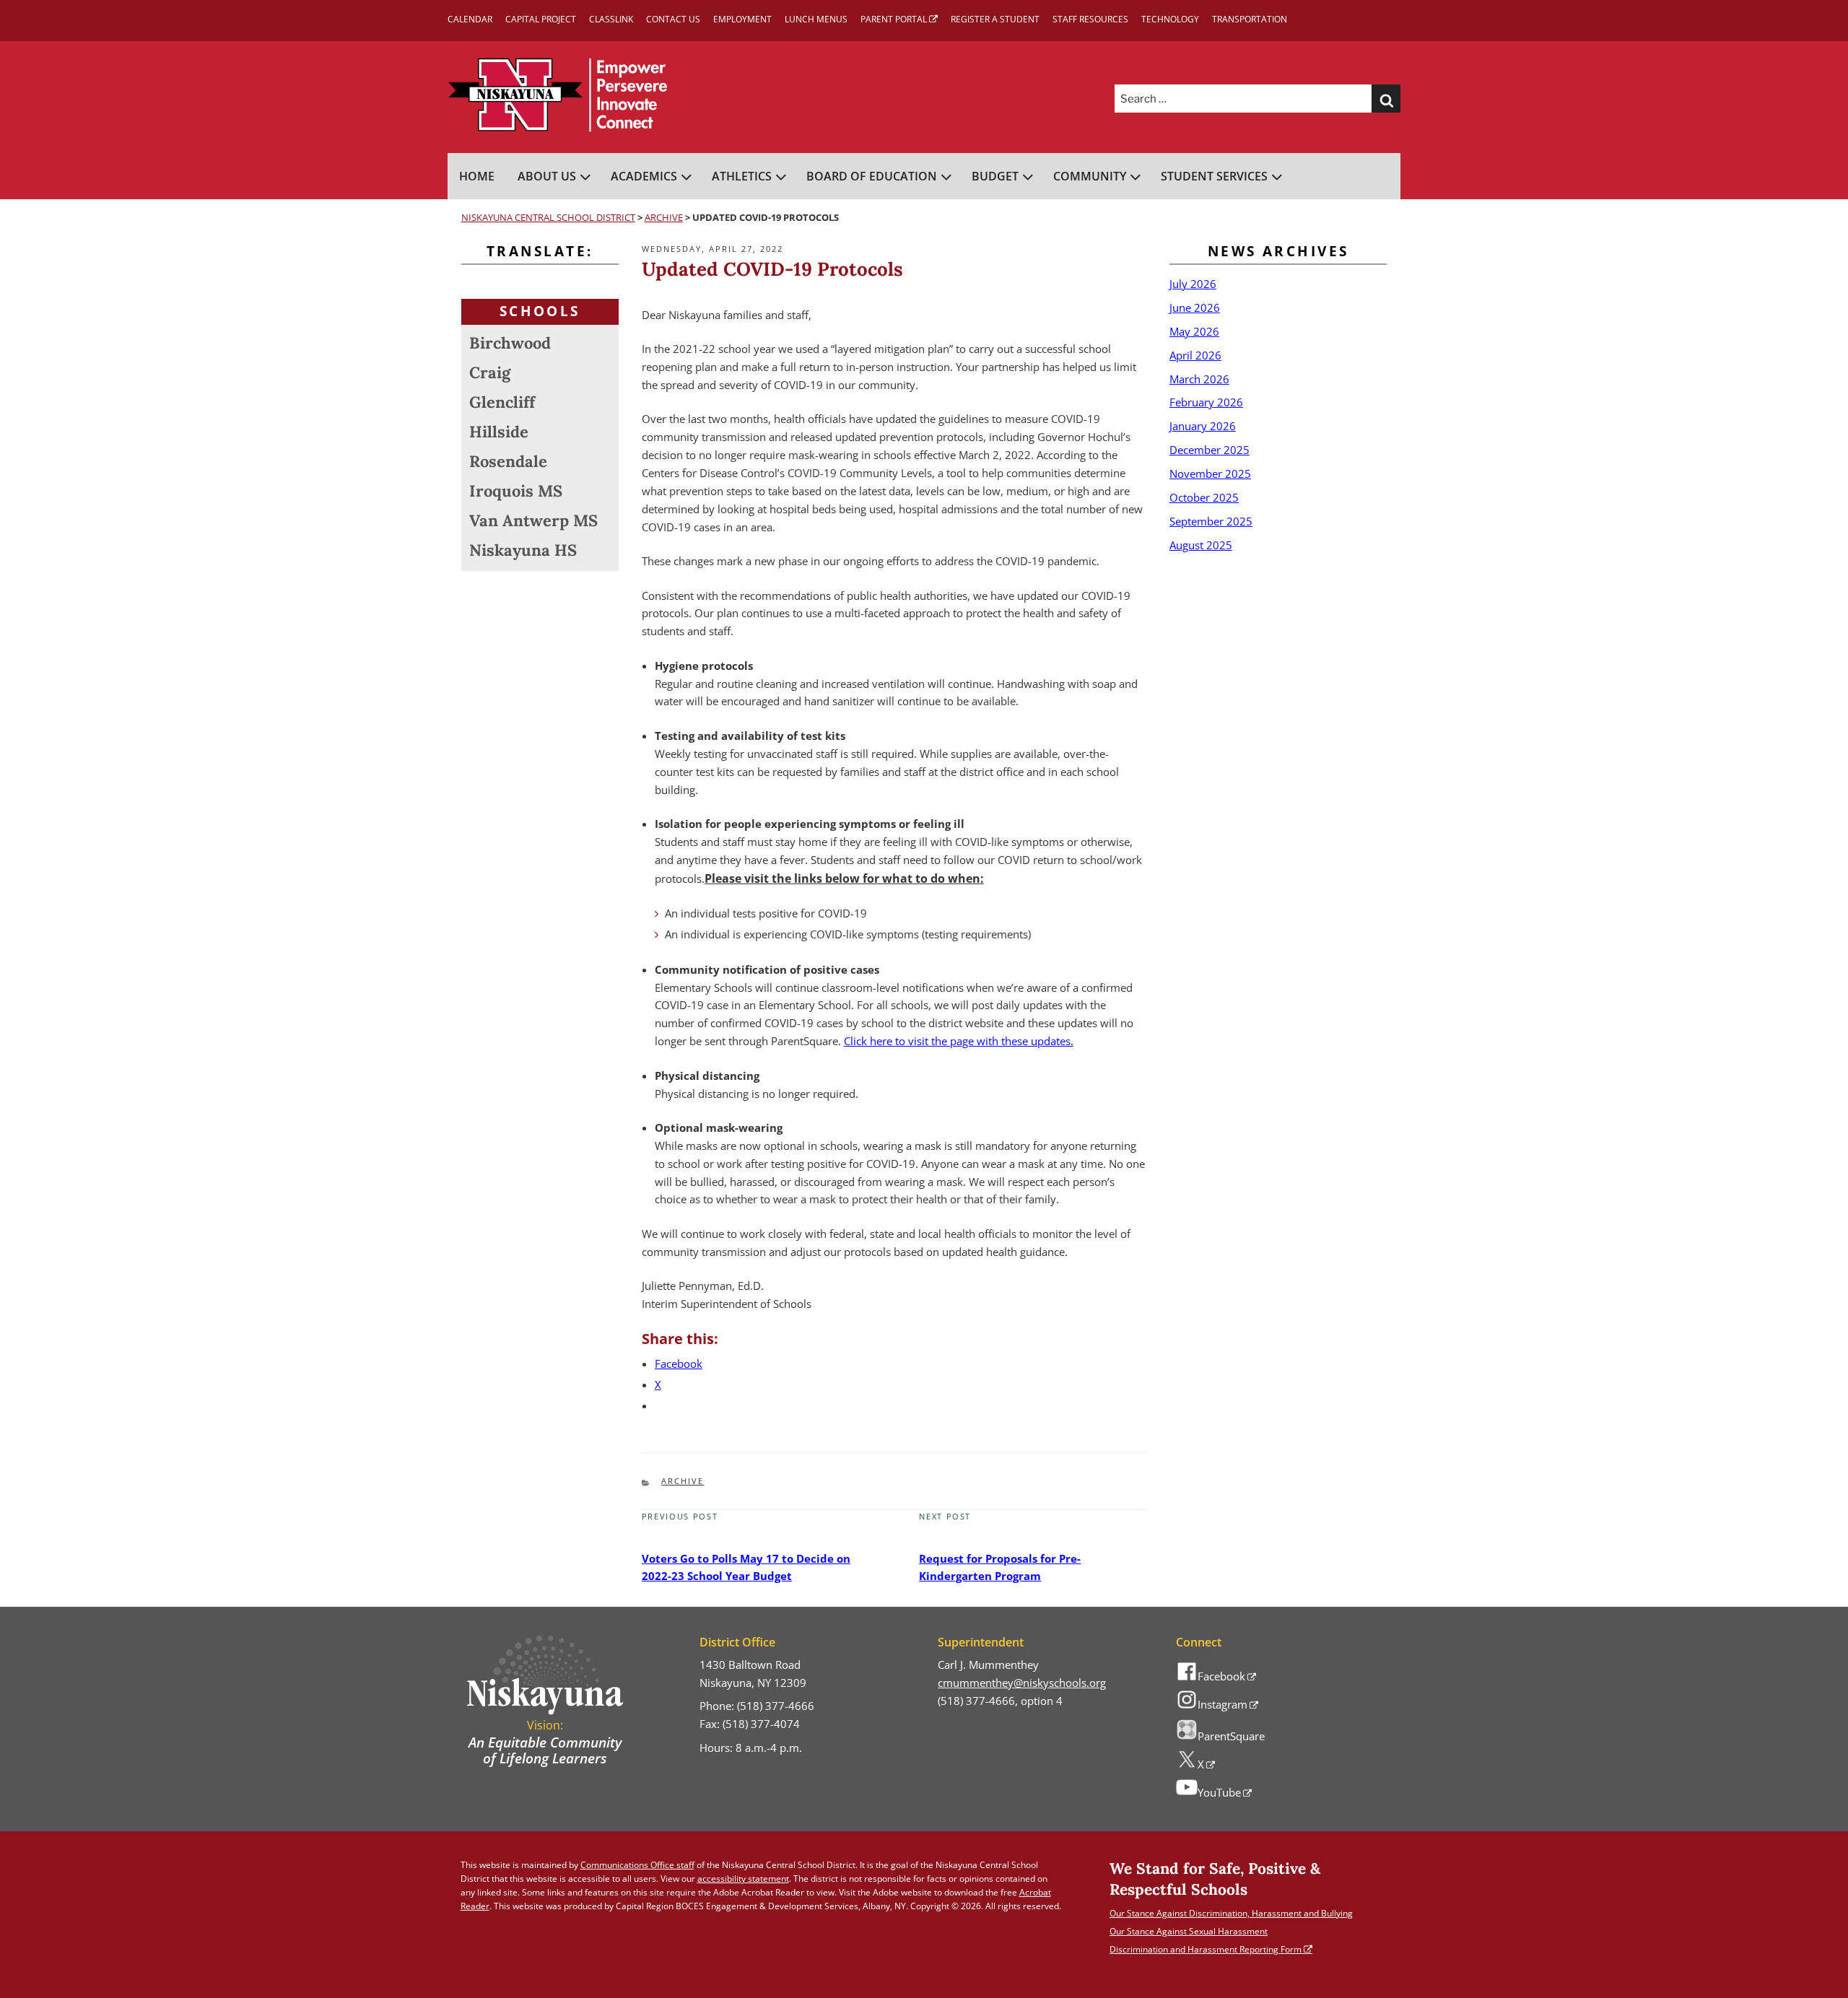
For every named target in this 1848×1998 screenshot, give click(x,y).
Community (1090, 176)
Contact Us (673, 19)
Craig (490, 372)
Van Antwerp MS (533, 520)
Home (477, 176)
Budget (995, 176)
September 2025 (1211, 521)
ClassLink (611, 19)
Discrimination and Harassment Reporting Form (1206, 1949)
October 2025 (1204, 497)
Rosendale (508, 461)
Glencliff (502, 402)
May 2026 (1194, 331)
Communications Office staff (637, 1865)
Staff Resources (1090, 19)
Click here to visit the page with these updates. (959, 1041)
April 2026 (1195, 355)
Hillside (499, 432)
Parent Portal (894, 19)
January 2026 (1203, 426)
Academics (644, 176)
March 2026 (1199, 379)
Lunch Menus (816, 19)
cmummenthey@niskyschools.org (1022, 1683)
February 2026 (1206, 402)
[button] (1386, 99)
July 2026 (1193, 284)
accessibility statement (743, 1879)
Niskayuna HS (523, 550)
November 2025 (1210, 474)
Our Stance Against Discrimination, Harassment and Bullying (1231, 1913)
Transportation (1250, 19)
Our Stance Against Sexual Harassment (1189, 1931)
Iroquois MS (516, 491)
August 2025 (1201, 545)
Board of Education (872, 176)
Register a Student (995, 19)
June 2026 (1195, 307)
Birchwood (510, 343)
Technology (1170, 19)
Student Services (1214, 176)
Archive (683, 1481)
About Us (547, 176)
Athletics (742, 176)
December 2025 (1210, 450)
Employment (742, 19)
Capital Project (541, 19)
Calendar (470, 19)
